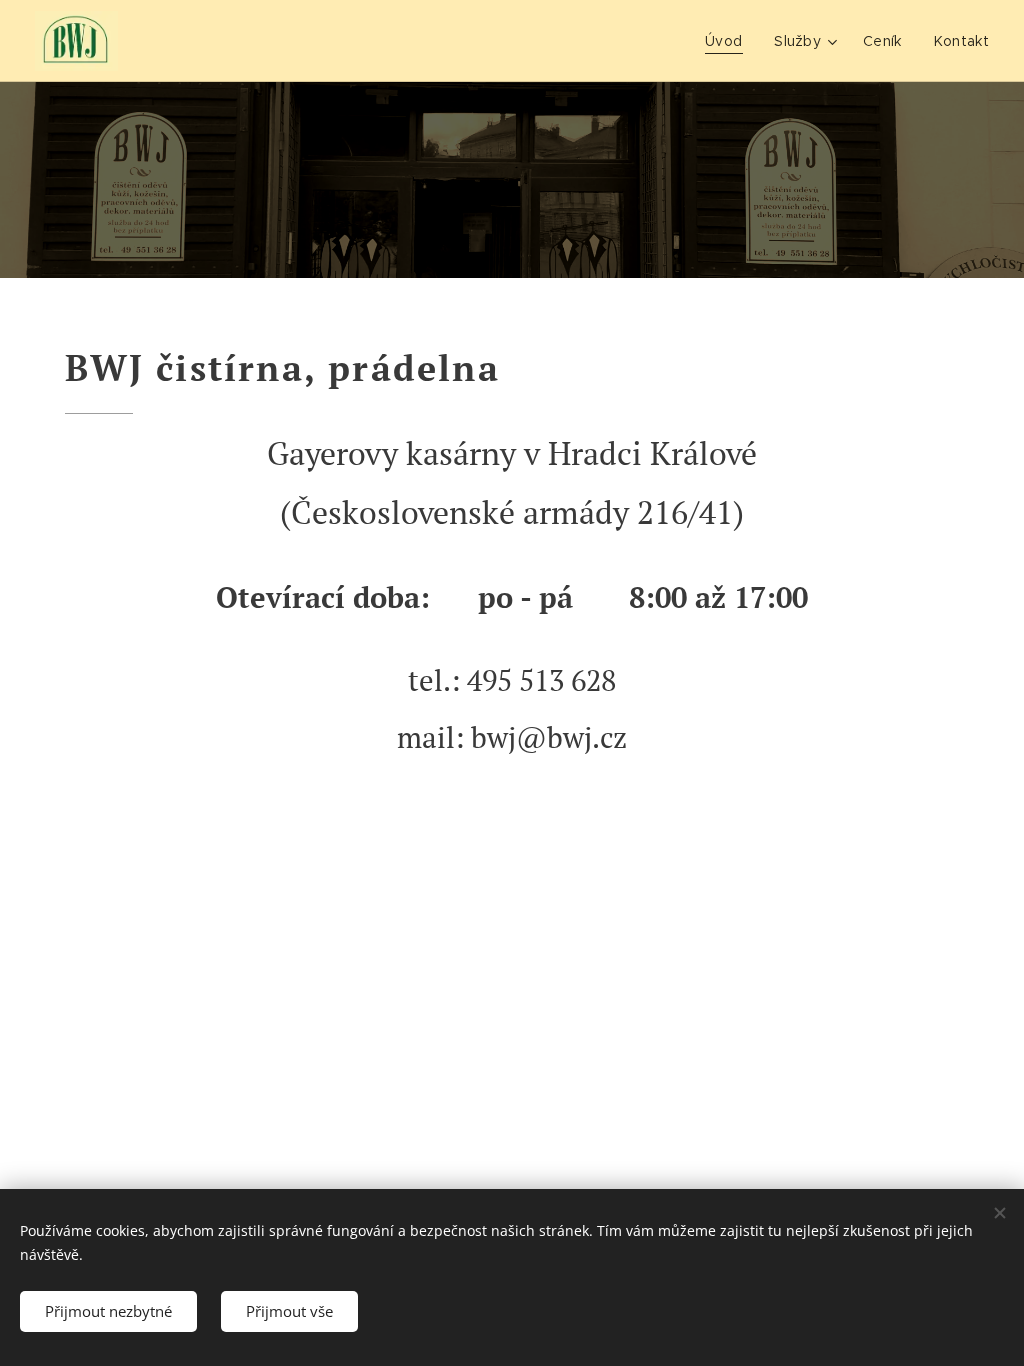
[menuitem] (729, 41)
